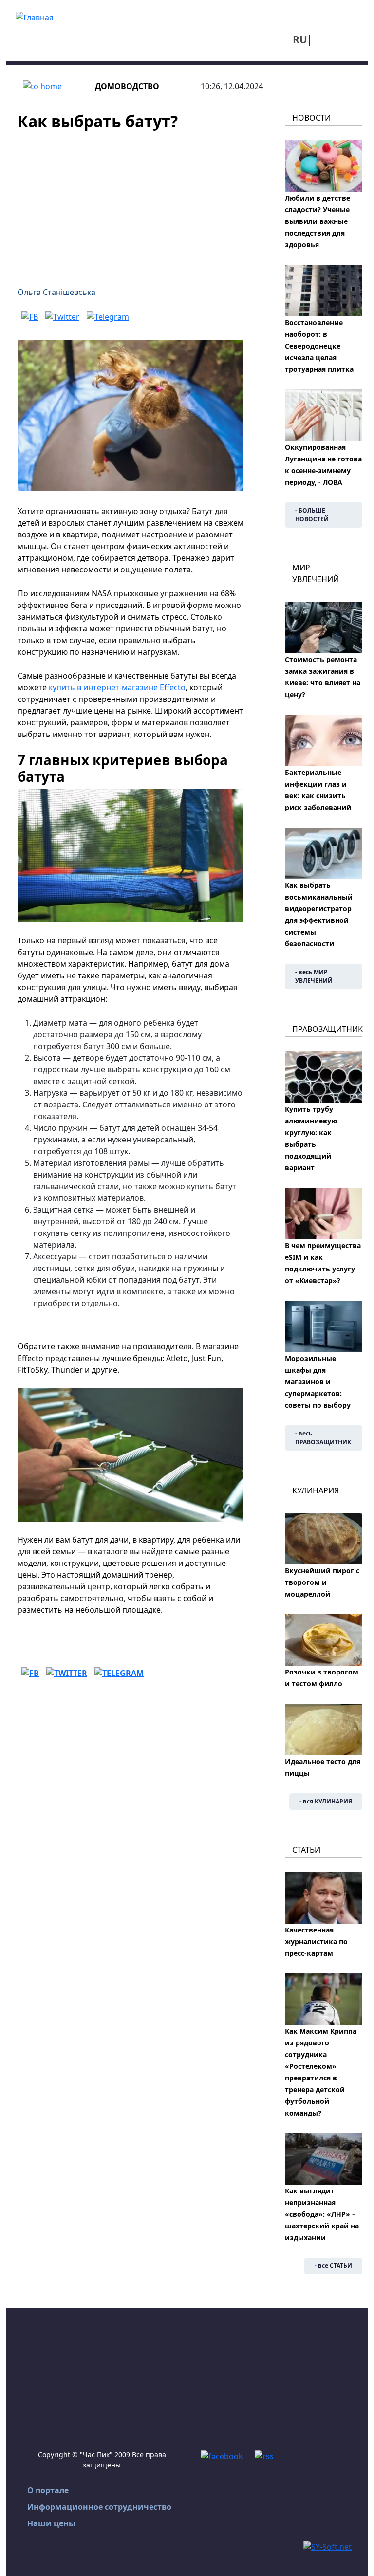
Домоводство (127, 86)
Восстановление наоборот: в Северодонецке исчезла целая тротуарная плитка (319, 346)
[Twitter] (62, 316)
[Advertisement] (131, 202)
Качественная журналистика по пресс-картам (316, 1941)
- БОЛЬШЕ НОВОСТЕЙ (312, 515)
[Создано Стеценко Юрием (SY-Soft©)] (327, 2546)
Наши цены (51, 2523)
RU (300, 39)
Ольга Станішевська (56, 292)
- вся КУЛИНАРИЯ (326, 1801)
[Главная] (35, 17)
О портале (48, 2490)
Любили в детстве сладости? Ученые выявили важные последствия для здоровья (318, 221)
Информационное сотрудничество (99, 2507)
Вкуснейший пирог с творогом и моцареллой (322, 1582)
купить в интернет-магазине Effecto (117, 687)
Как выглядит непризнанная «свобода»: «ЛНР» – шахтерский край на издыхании (322, 2214)
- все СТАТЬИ (333, 2266)
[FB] (30, 316)
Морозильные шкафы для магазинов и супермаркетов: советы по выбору (318, 1382)
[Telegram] (108, 316)
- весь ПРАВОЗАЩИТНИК (323, 1438)
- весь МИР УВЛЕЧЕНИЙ (314, 976)
